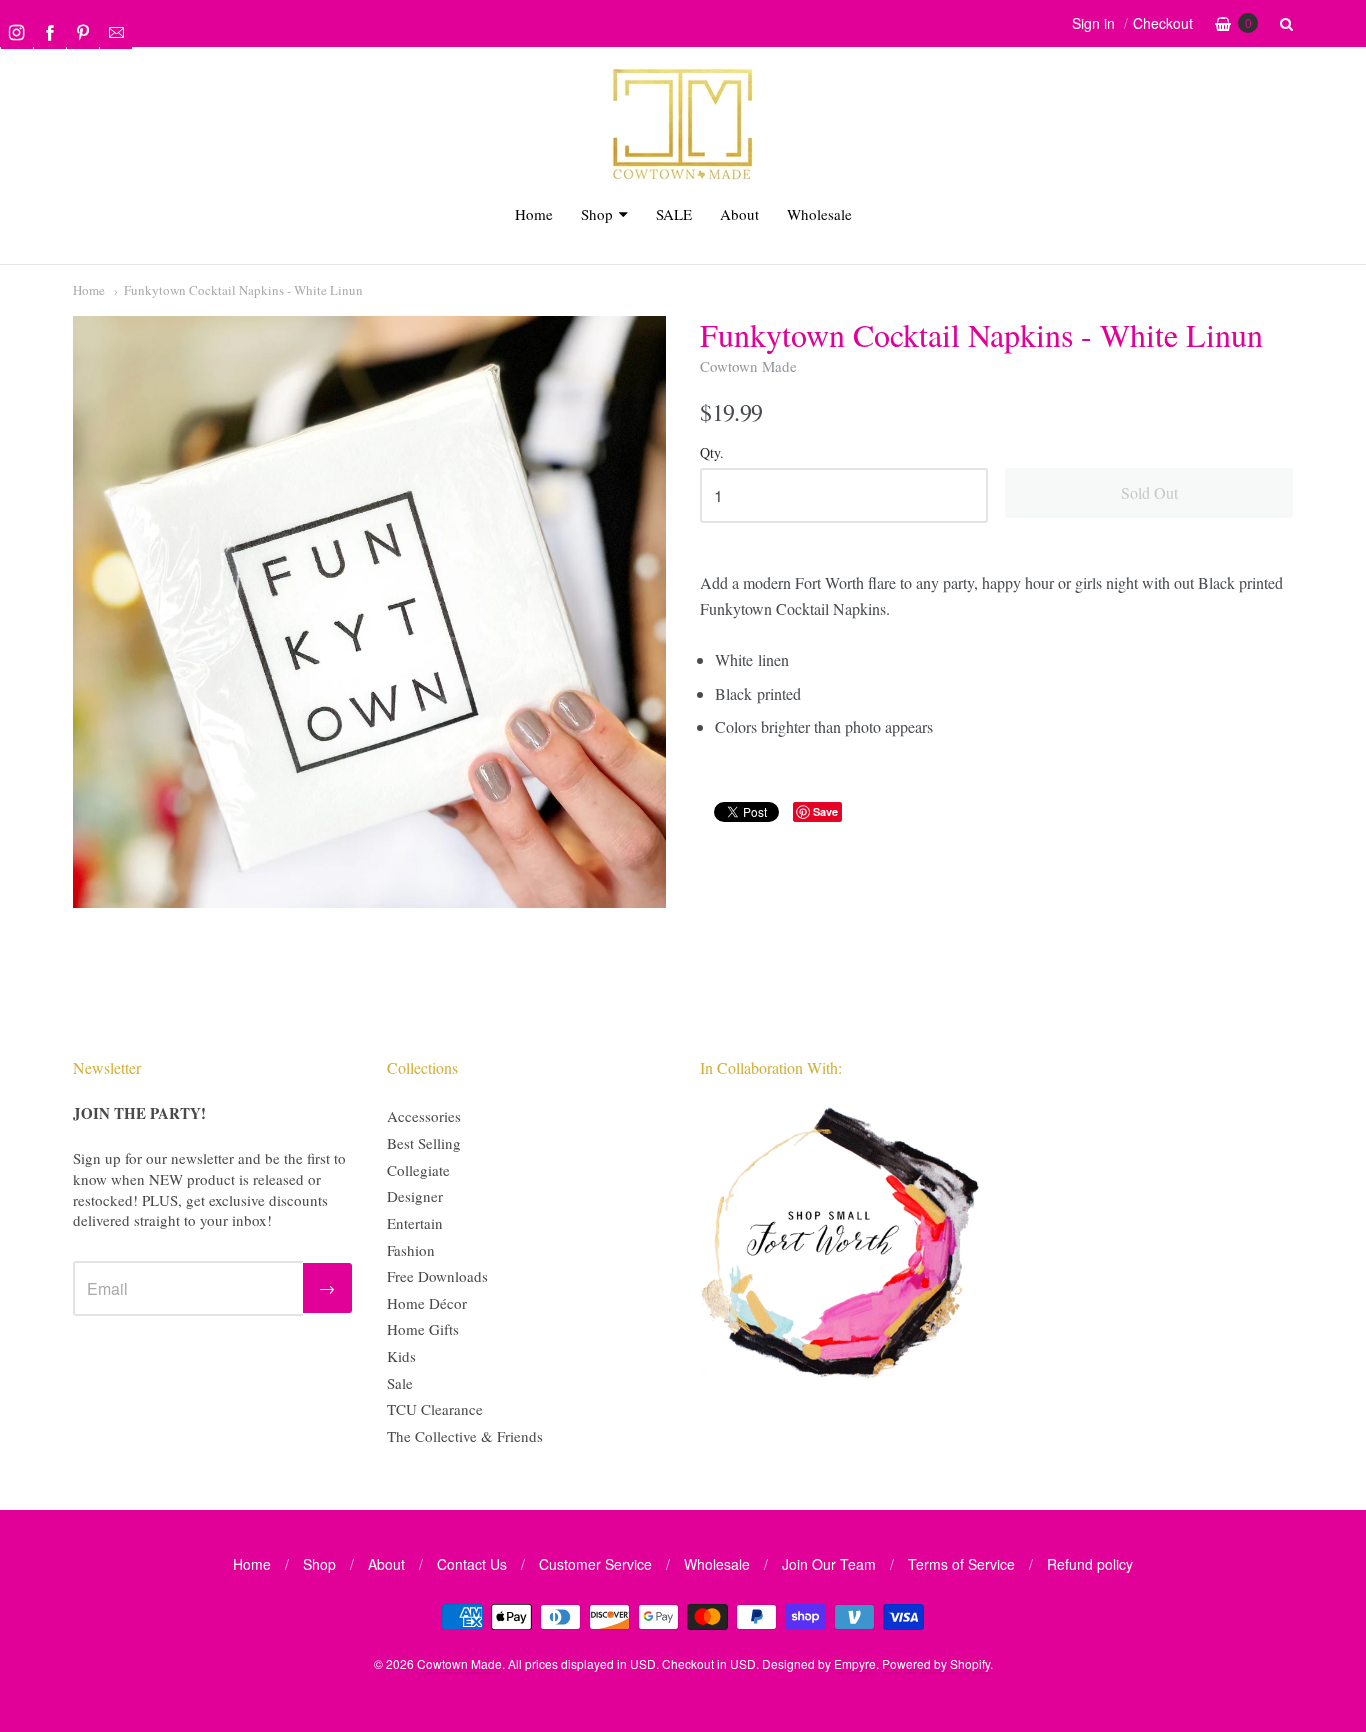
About (739, 214)
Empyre (855, 1663)
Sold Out (1149, 492)
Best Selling (424, 1143)
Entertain (415, 1223)
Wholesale (819, 214)
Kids (401, 1356)
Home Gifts (423, 1329)
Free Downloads (437, 1276)
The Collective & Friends (465, 1436)
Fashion (411, 1250)
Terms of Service (961, 1564)
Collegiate (418, 1170)
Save (825, 811)
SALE (674, 214)
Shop (597, 214)
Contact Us (472, 1564)
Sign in (1093, 23)
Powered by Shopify (936, 1663)
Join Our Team (829, 1564)
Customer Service (595, 1564)
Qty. (712, 453)
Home (534, 214)
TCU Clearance (435, 1409)
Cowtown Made (748, 366)
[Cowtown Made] (683, 176)
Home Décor (427, 1303)
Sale (400, 1383)
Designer (415, 1196)
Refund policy (1090, 1564)
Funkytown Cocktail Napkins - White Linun (243, 290)
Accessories (424, 1116)
